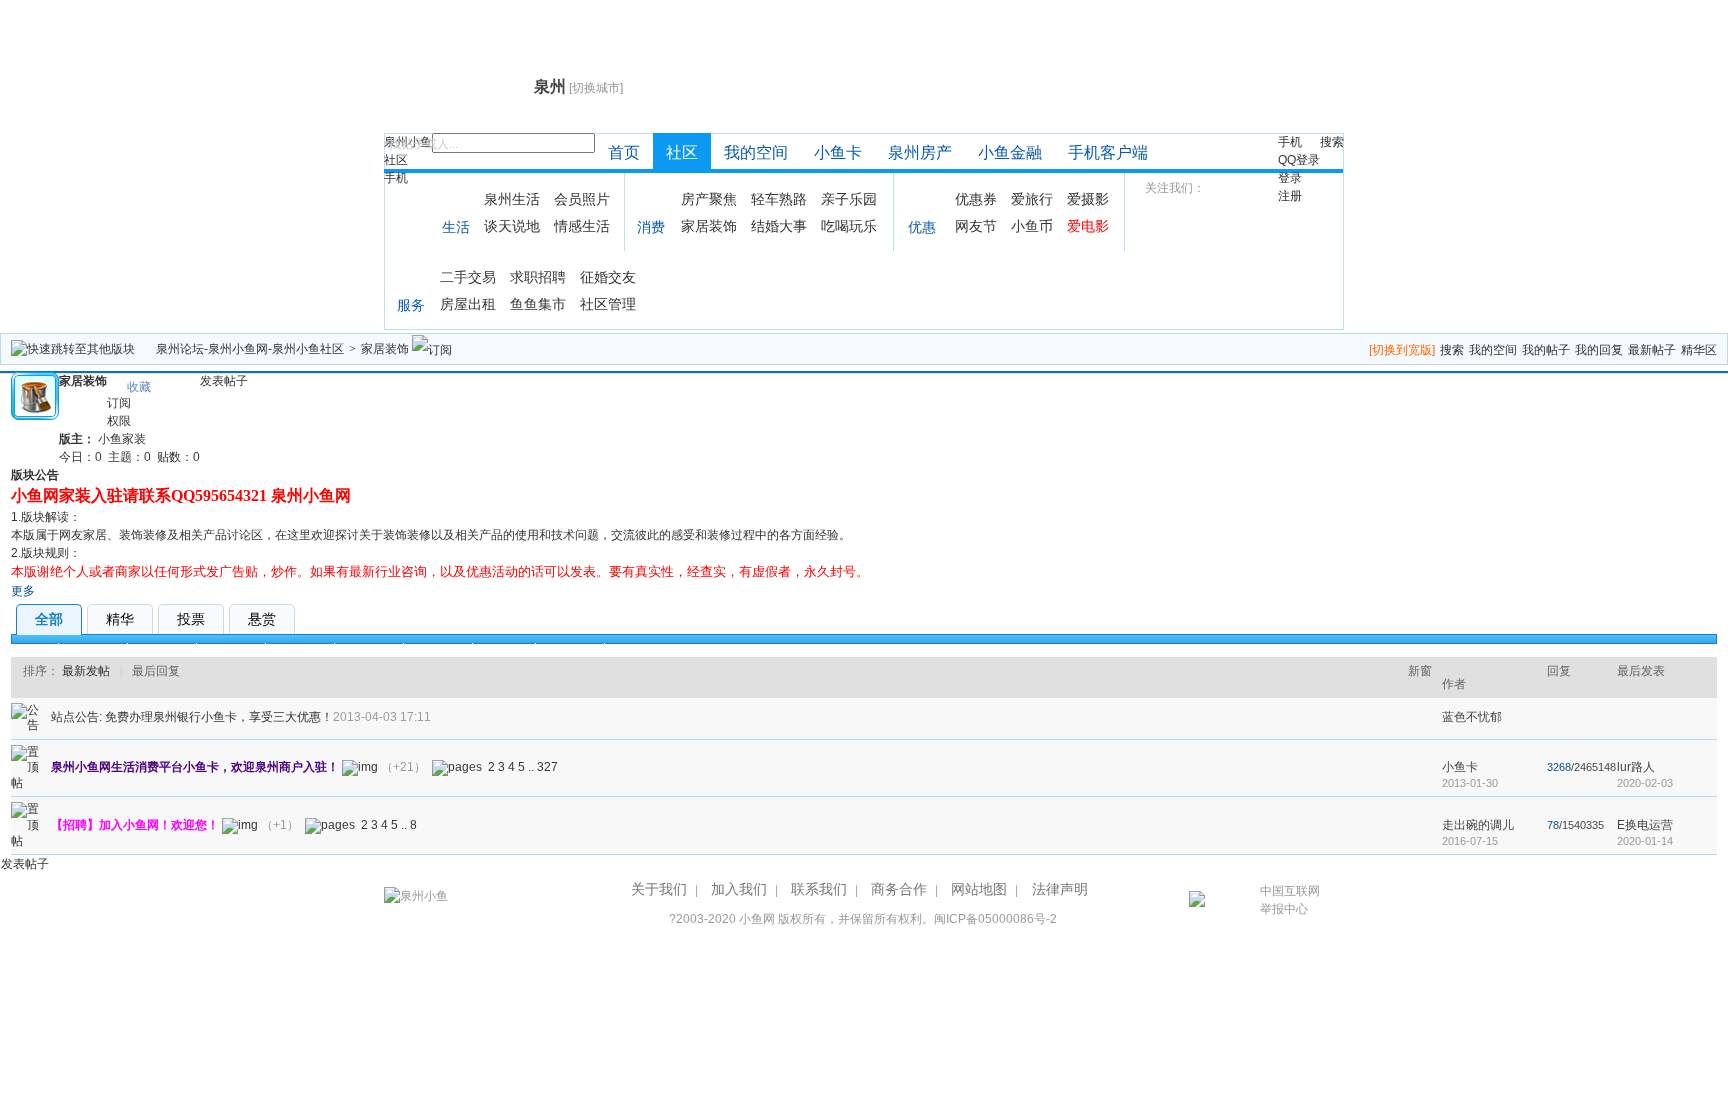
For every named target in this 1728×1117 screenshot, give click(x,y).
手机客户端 (1108, 152)
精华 (120, 619)
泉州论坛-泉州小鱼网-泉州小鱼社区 (250, 349)
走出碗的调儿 (1478, 825)
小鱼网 (757, 919)
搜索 (1332, 142)
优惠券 (976, 199)
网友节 (976, 226)
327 (547, 767)
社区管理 (608, 304)
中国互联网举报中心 (1290, 900)
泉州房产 (920, 152)
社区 (396, 160)
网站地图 (979, 889)
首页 (624, 152)
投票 (191, 619)
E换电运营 (1645, 825)
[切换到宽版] (1402, 350)
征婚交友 (608, 277)
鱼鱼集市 (538, 304)
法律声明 (1060, 889)
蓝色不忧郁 (1472, 717)
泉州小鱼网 (456, 86)
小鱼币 (1032, 226)
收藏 (139, 387)
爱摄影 (1088, 199)
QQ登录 (1299, 160)
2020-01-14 (1645, 841)
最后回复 (156, 671)
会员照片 (582, 199)
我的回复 (1599, 350)
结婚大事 (779, 226)
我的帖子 (1546, 350)
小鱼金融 (1010, 152)
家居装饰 (709, 226)
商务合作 (899, 889)
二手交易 (468, 277)
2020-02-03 (1645, 783)
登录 (1290, 178)
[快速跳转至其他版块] (73, 349)
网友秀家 (369, 650)
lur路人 (1636, 767)
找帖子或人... (423, 144)
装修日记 (300, 650)
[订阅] (432, 349)
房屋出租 (468, 304)
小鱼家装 (122, 439)
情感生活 (582, 226)
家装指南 (162, 650)
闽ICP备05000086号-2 (995, 919)
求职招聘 (538, 277)
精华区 (1699, 350)
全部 (49, 619)
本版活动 (93, 650)
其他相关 (570, 650)
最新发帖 (86, 671)
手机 (396, 178)
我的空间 (756, 152)
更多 (23, 591)
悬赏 (262, 619)
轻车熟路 (779, 199)
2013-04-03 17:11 (382, 717)
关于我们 (659, 889)
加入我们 (739, 889)
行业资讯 (438, 650)
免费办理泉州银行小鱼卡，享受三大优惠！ (219, 717)
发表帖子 (224, 381)
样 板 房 (504, 650)
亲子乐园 (849, 199)
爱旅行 (1032, 199)
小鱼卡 (838, 152)
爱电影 (1088, 226)
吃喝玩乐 (849, 226)
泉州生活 (512, 199)
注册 (1290, 196)
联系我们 (819, 889)
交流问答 (231, 650)
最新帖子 (1652, 350)
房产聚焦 (709, 199)
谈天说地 (512, 226)
